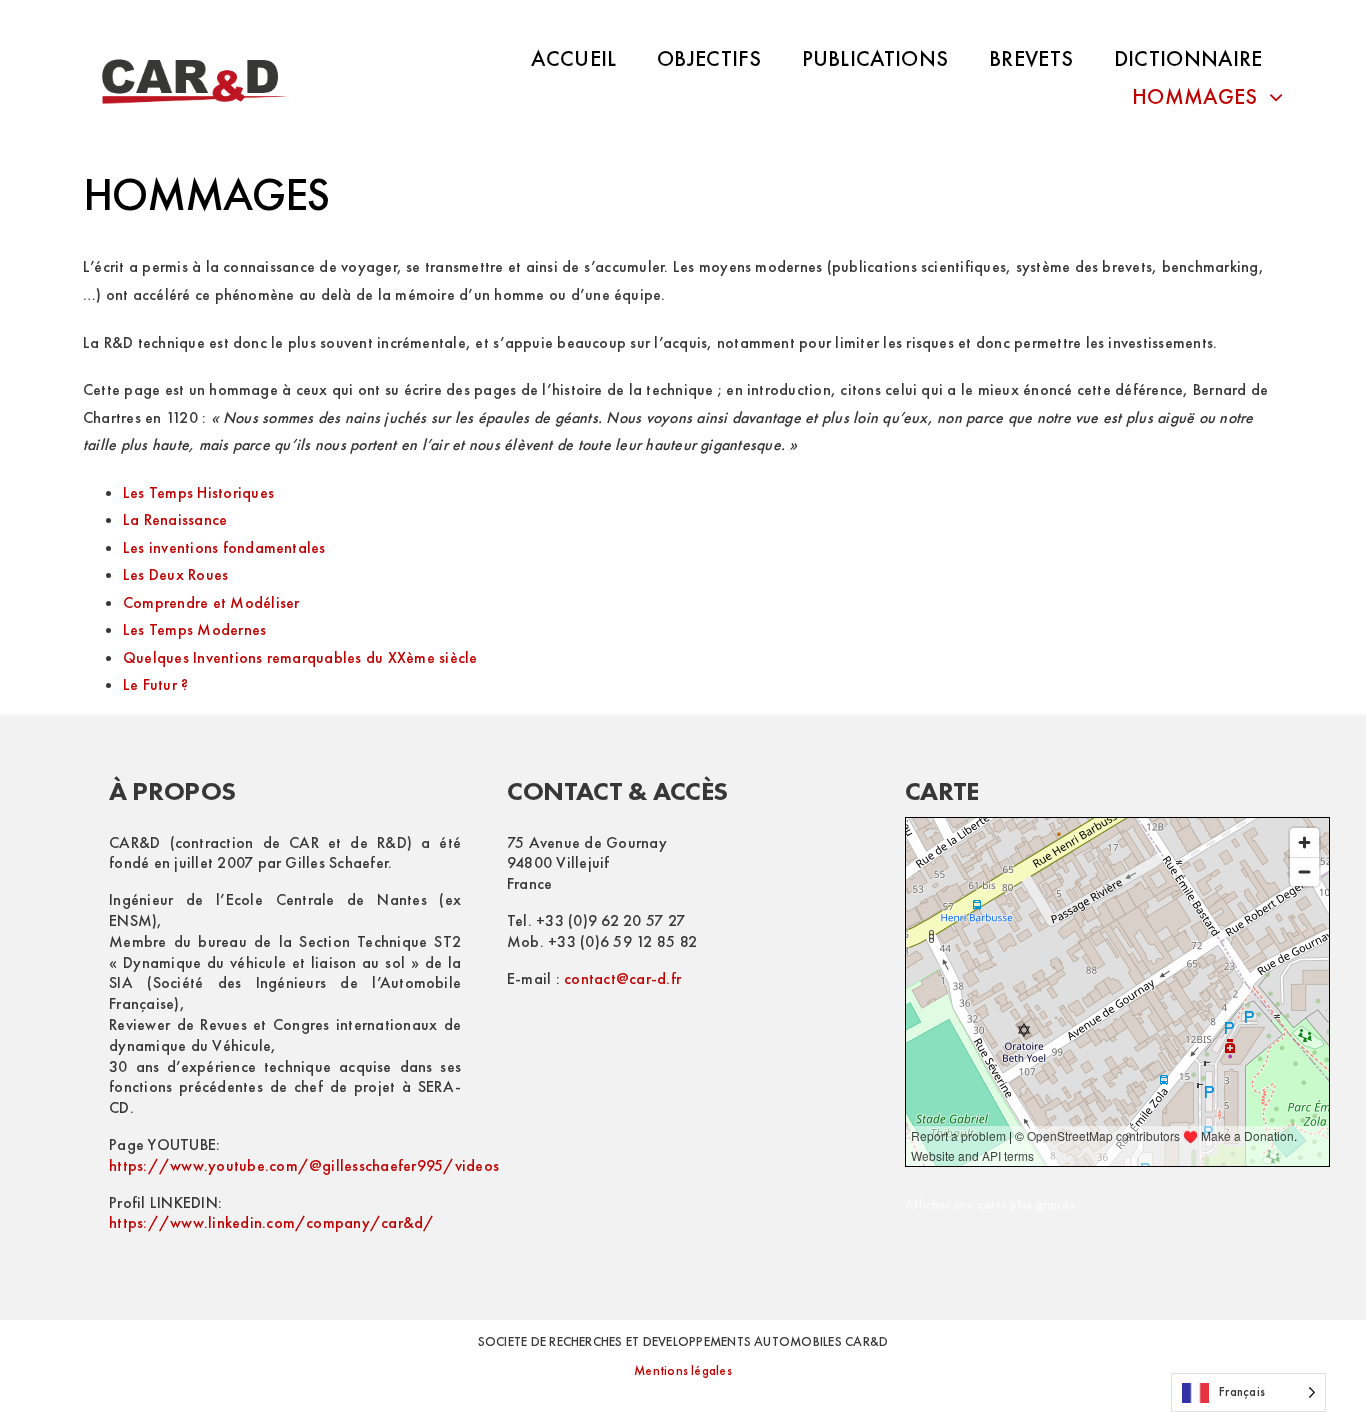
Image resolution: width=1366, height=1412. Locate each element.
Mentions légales (683, 1370)
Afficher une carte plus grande (990, 1204)
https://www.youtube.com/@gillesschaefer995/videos (304, 1165)
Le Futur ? (155, 684)
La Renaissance (175, 519)
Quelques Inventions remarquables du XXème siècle (300, 657)
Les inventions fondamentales (224, 547)
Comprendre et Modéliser (211, 602)
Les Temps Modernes (194, 629)
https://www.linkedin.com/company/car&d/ (271, 1222)
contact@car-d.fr (622, 978)
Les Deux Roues (175, 574)
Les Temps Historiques (198, 492)
